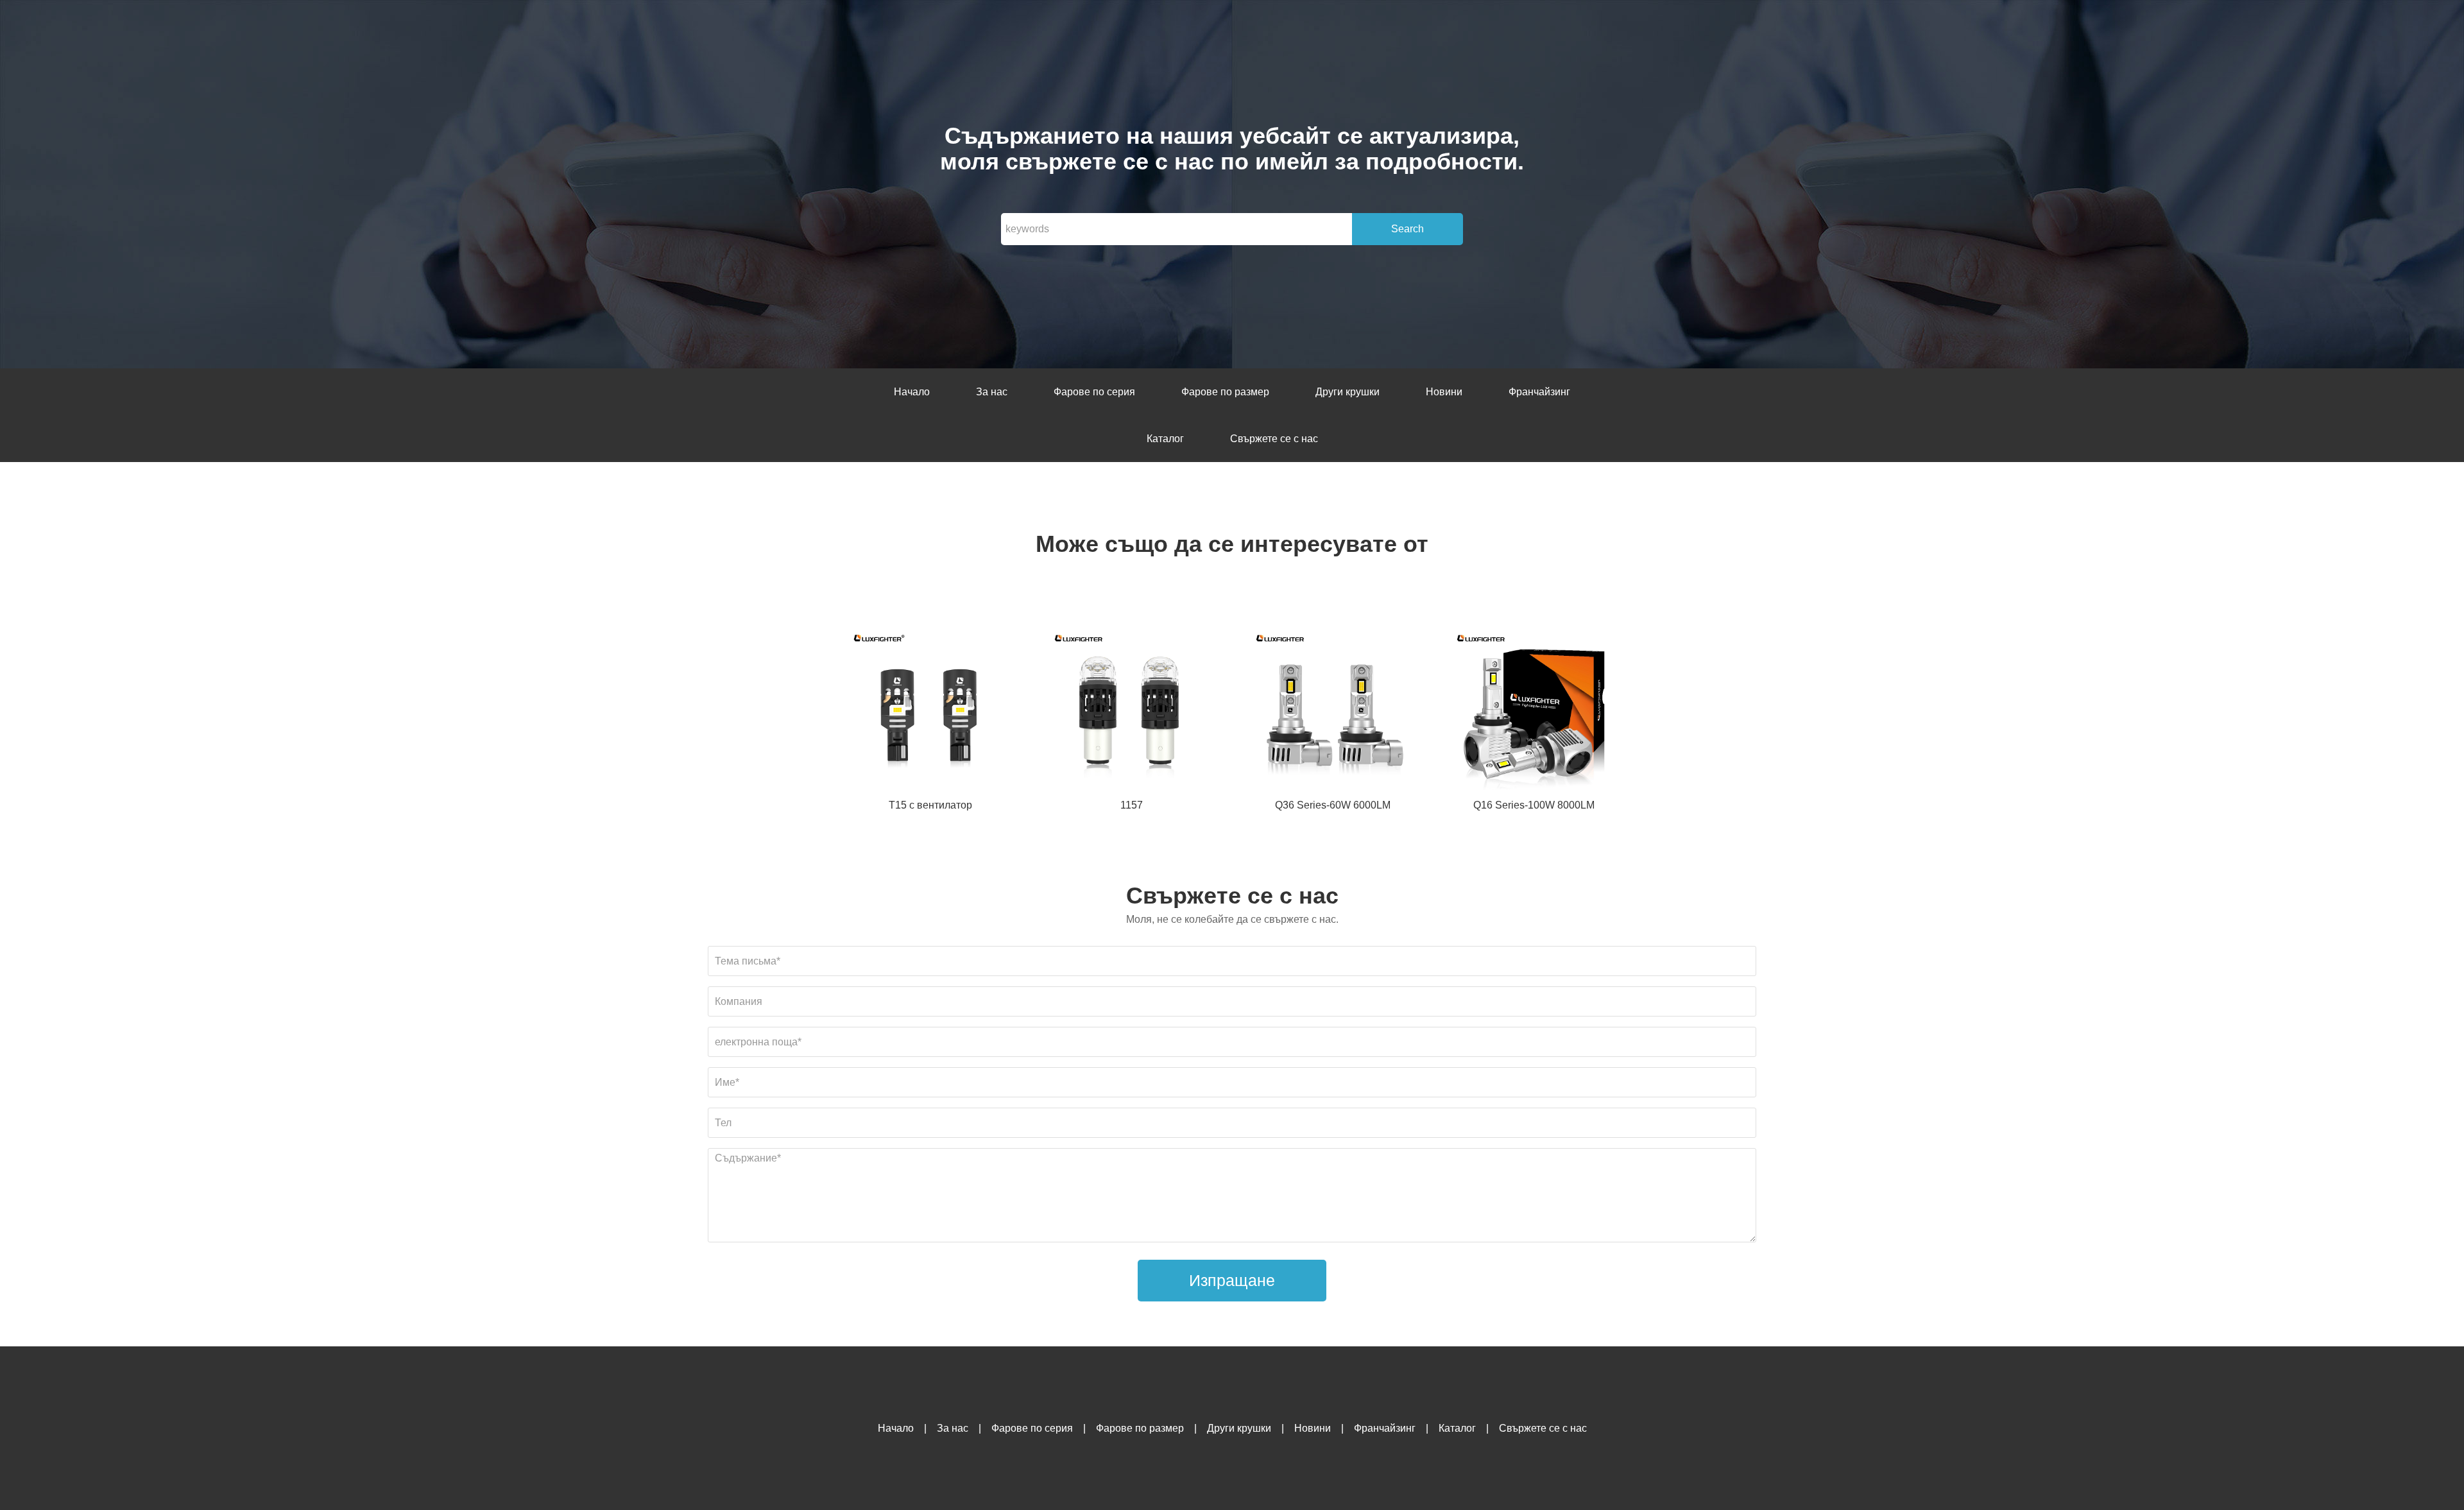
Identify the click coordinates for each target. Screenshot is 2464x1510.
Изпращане (1232, 1280)
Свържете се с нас (1274, 439)
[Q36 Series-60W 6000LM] (1333, 711)
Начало (912, 392)
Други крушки (1347, 392)
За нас (992, 392)
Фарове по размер (1225, 392)
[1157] (1131, 711)
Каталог (1165, 439)
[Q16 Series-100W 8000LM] (1534, 711)
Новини (1444, 392)
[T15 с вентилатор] (930, 711)
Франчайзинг (1539, 392)
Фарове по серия (1094, 392)
